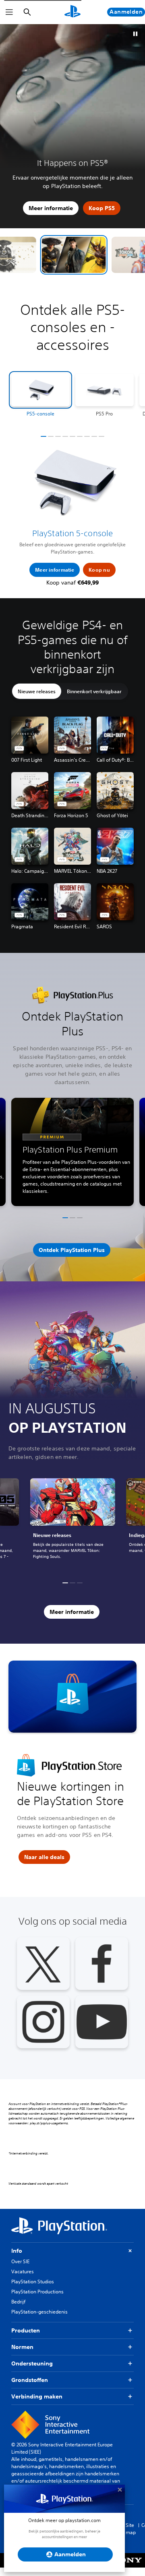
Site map (131, 2537)
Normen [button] (22, 2355)
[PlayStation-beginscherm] (72, 12)
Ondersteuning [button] (32, 2372)
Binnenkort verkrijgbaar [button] (94, 700)
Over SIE (20, 2270)
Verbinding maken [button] (37, 2405)
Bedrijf (18, 2310)
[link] (72, 1532)
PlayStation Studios (33, 2290)
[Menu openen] (9, 12)
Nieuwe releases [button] (37, 700)
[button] (90, 263)
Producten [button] (26, 2339)
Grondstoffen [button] (30, 2388)
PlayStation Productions (37, 2300)
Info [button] (17, 2259)
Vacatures (23, 2280)
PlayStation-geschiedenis (39, 2320)
